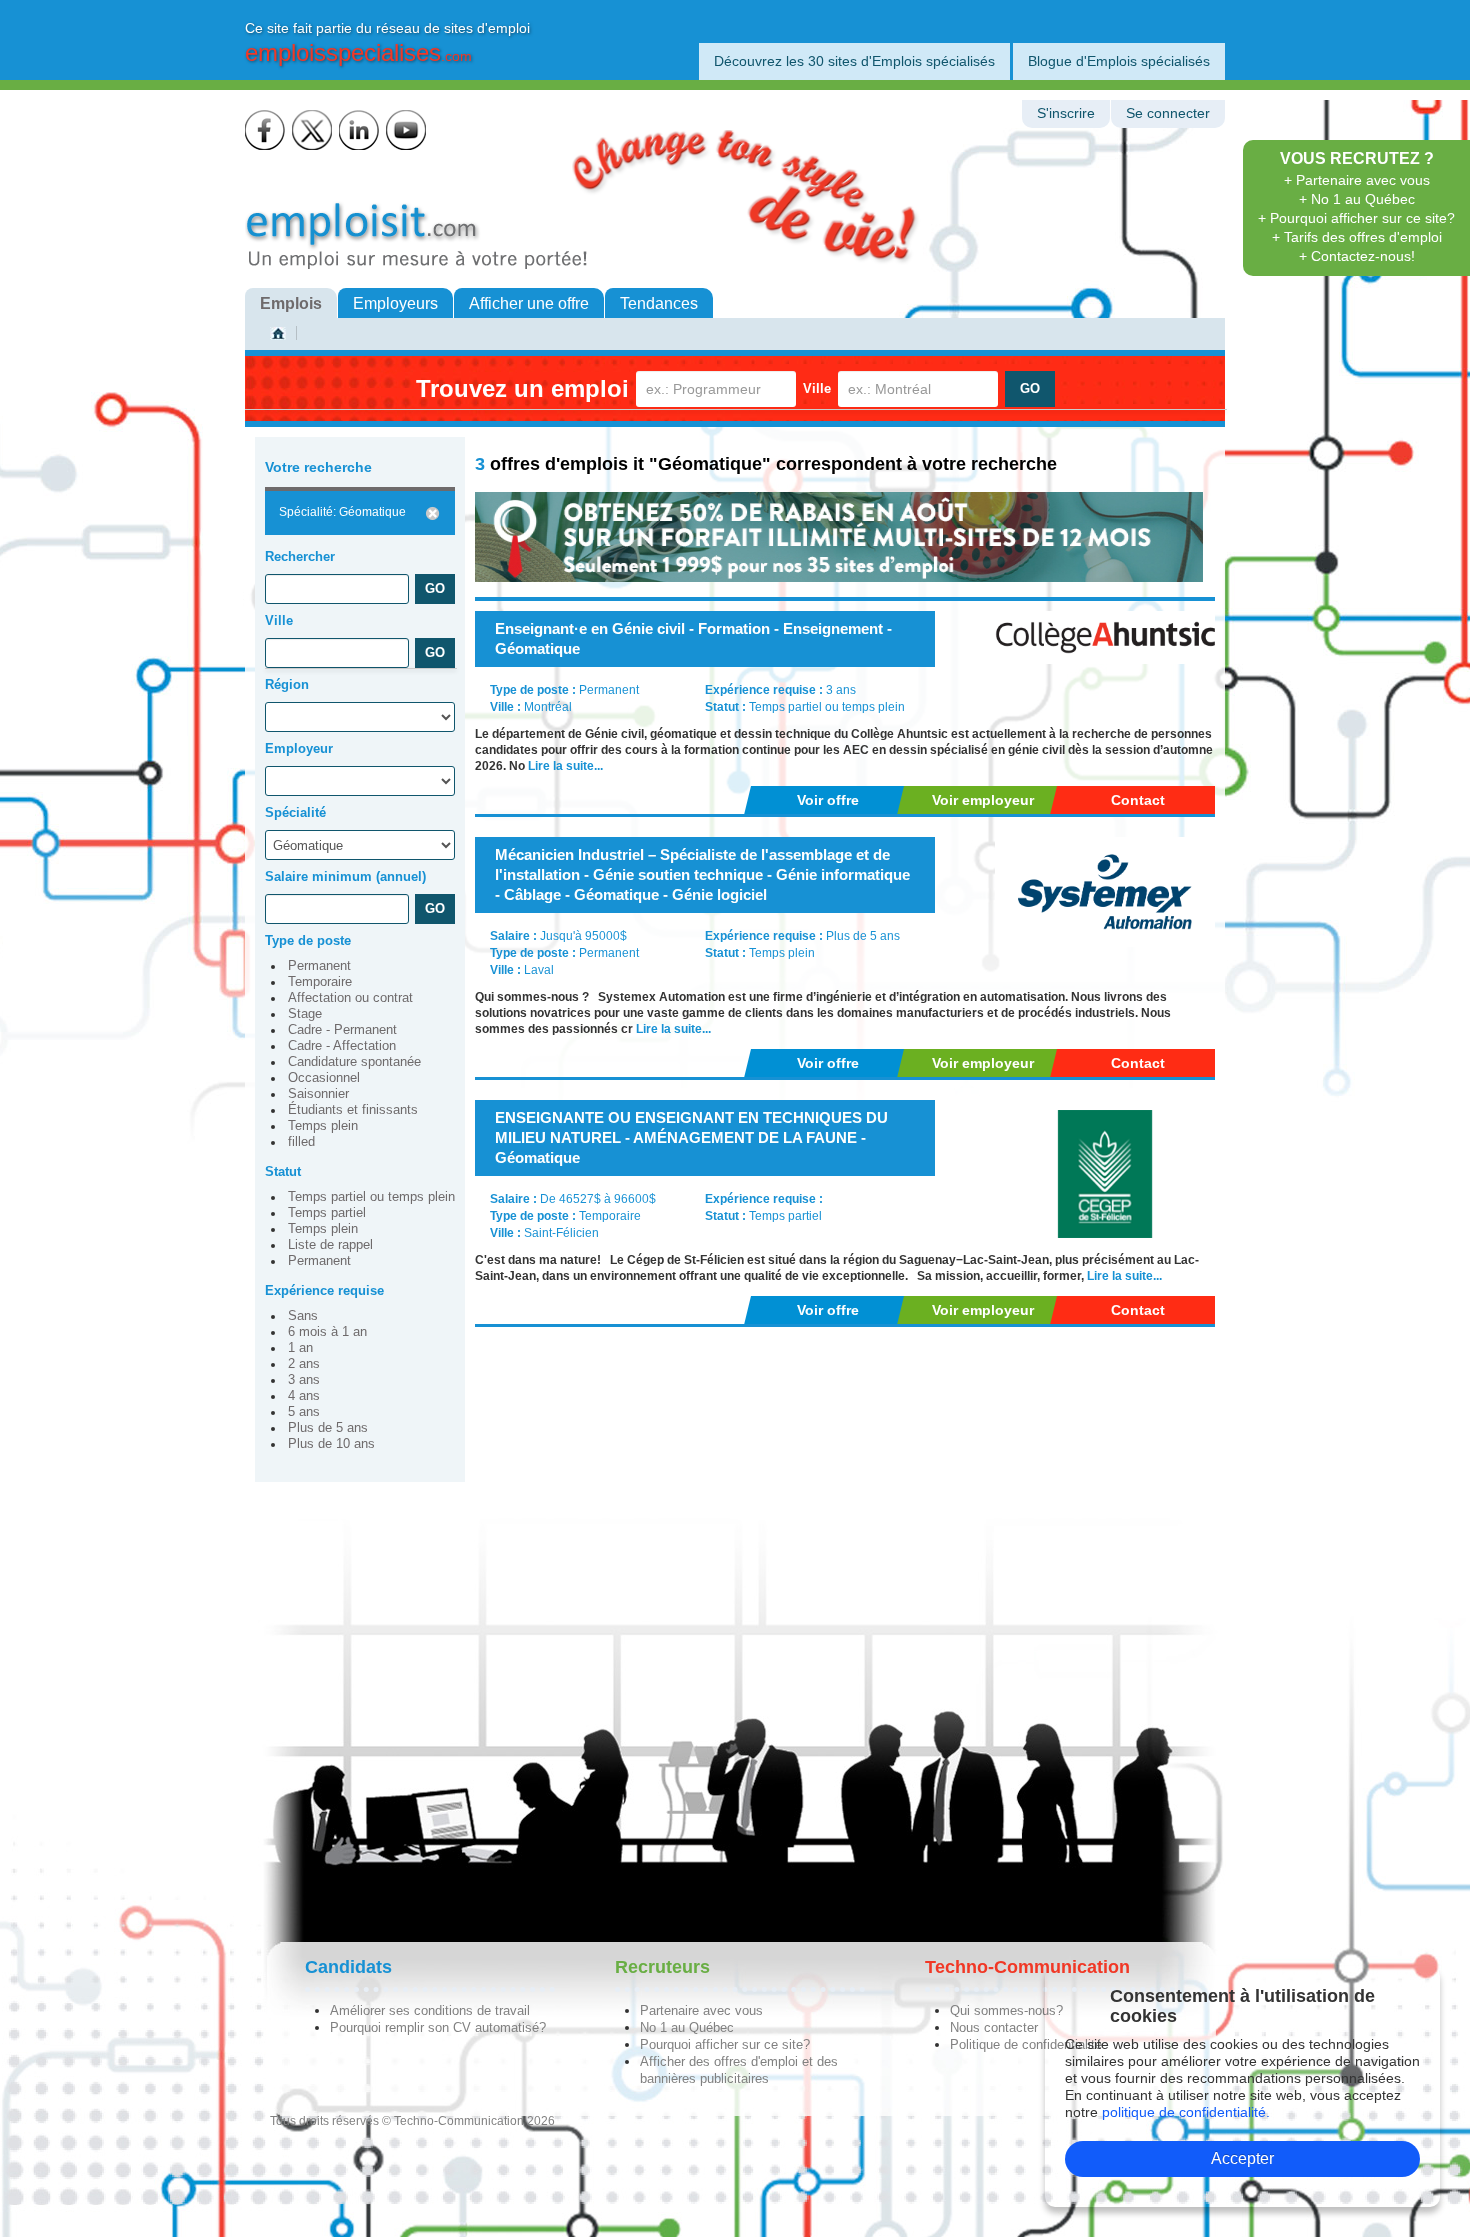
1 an (300, 1348)
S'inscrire (1066, 113)
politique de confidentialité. (1186, 2112)
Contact (1138, 800)
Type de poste (308, 940)
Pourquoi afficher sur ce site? (725, 2044)
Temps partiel (327, 1213)
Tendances (659, 303)
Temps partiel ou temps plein (371, 1197)
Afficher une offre (529, 303)
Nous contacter (994, 2027)
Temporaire (320, 982)
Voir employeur (983, 800)
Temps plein (323, 1126)
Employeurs (395, 303)
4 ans (304, 1396)
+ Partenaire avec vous (1357, 180)
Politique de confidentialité (1026, 2044)
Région (287, 684)
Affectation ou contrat (350, 998)
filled (301, 1142)
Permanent (319, 966)
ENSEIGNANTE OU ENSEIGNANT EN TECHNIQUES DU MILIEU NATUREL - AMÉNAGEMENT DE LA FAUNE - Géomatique (691, 1137)
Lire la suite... (565, 766)
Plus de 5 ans (328, 1428)
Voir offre (828, 800)
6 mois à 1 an (327, 1332)
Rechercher (300, 556)
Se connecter (1168, 113)
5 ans (304, 1412)
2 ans (304, 1364)
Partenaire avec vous (701, 2010)
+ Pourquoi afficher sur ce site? (1356, 218)
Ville (817, 388)
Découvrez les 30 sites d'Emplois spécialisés (854, 61)
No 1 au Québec (687, 2027)
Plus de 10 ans (331, 1444)
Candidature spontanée (354, 1062)
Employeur (299, 748)
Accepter (1242, 2158)
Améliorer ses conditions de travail (430, 2010)
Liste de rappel (330, 1245)
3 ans (304, 1380)
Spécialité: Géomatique (342, 512)
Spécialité (295, 812)
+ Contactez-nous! (1357, 256)
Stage (305, 1014)
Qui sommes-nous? (1006, 2010)
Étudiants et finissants (353, 1110)
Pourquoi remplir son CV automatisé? (438, 2027)
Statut (283, 1171)
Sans (303, 1316)
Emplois (291, 303)
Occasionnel (324, 1078)
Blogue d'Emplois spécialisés (1119, 61)
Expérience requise (324, 1290)
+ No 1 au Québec (1357, 199)
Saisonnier (318, 1094)
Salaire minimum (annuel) (345, 876)
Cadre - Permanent (342, 1030)
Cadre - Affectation (342, 1046)
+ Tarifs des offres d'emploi (1357, 237)
